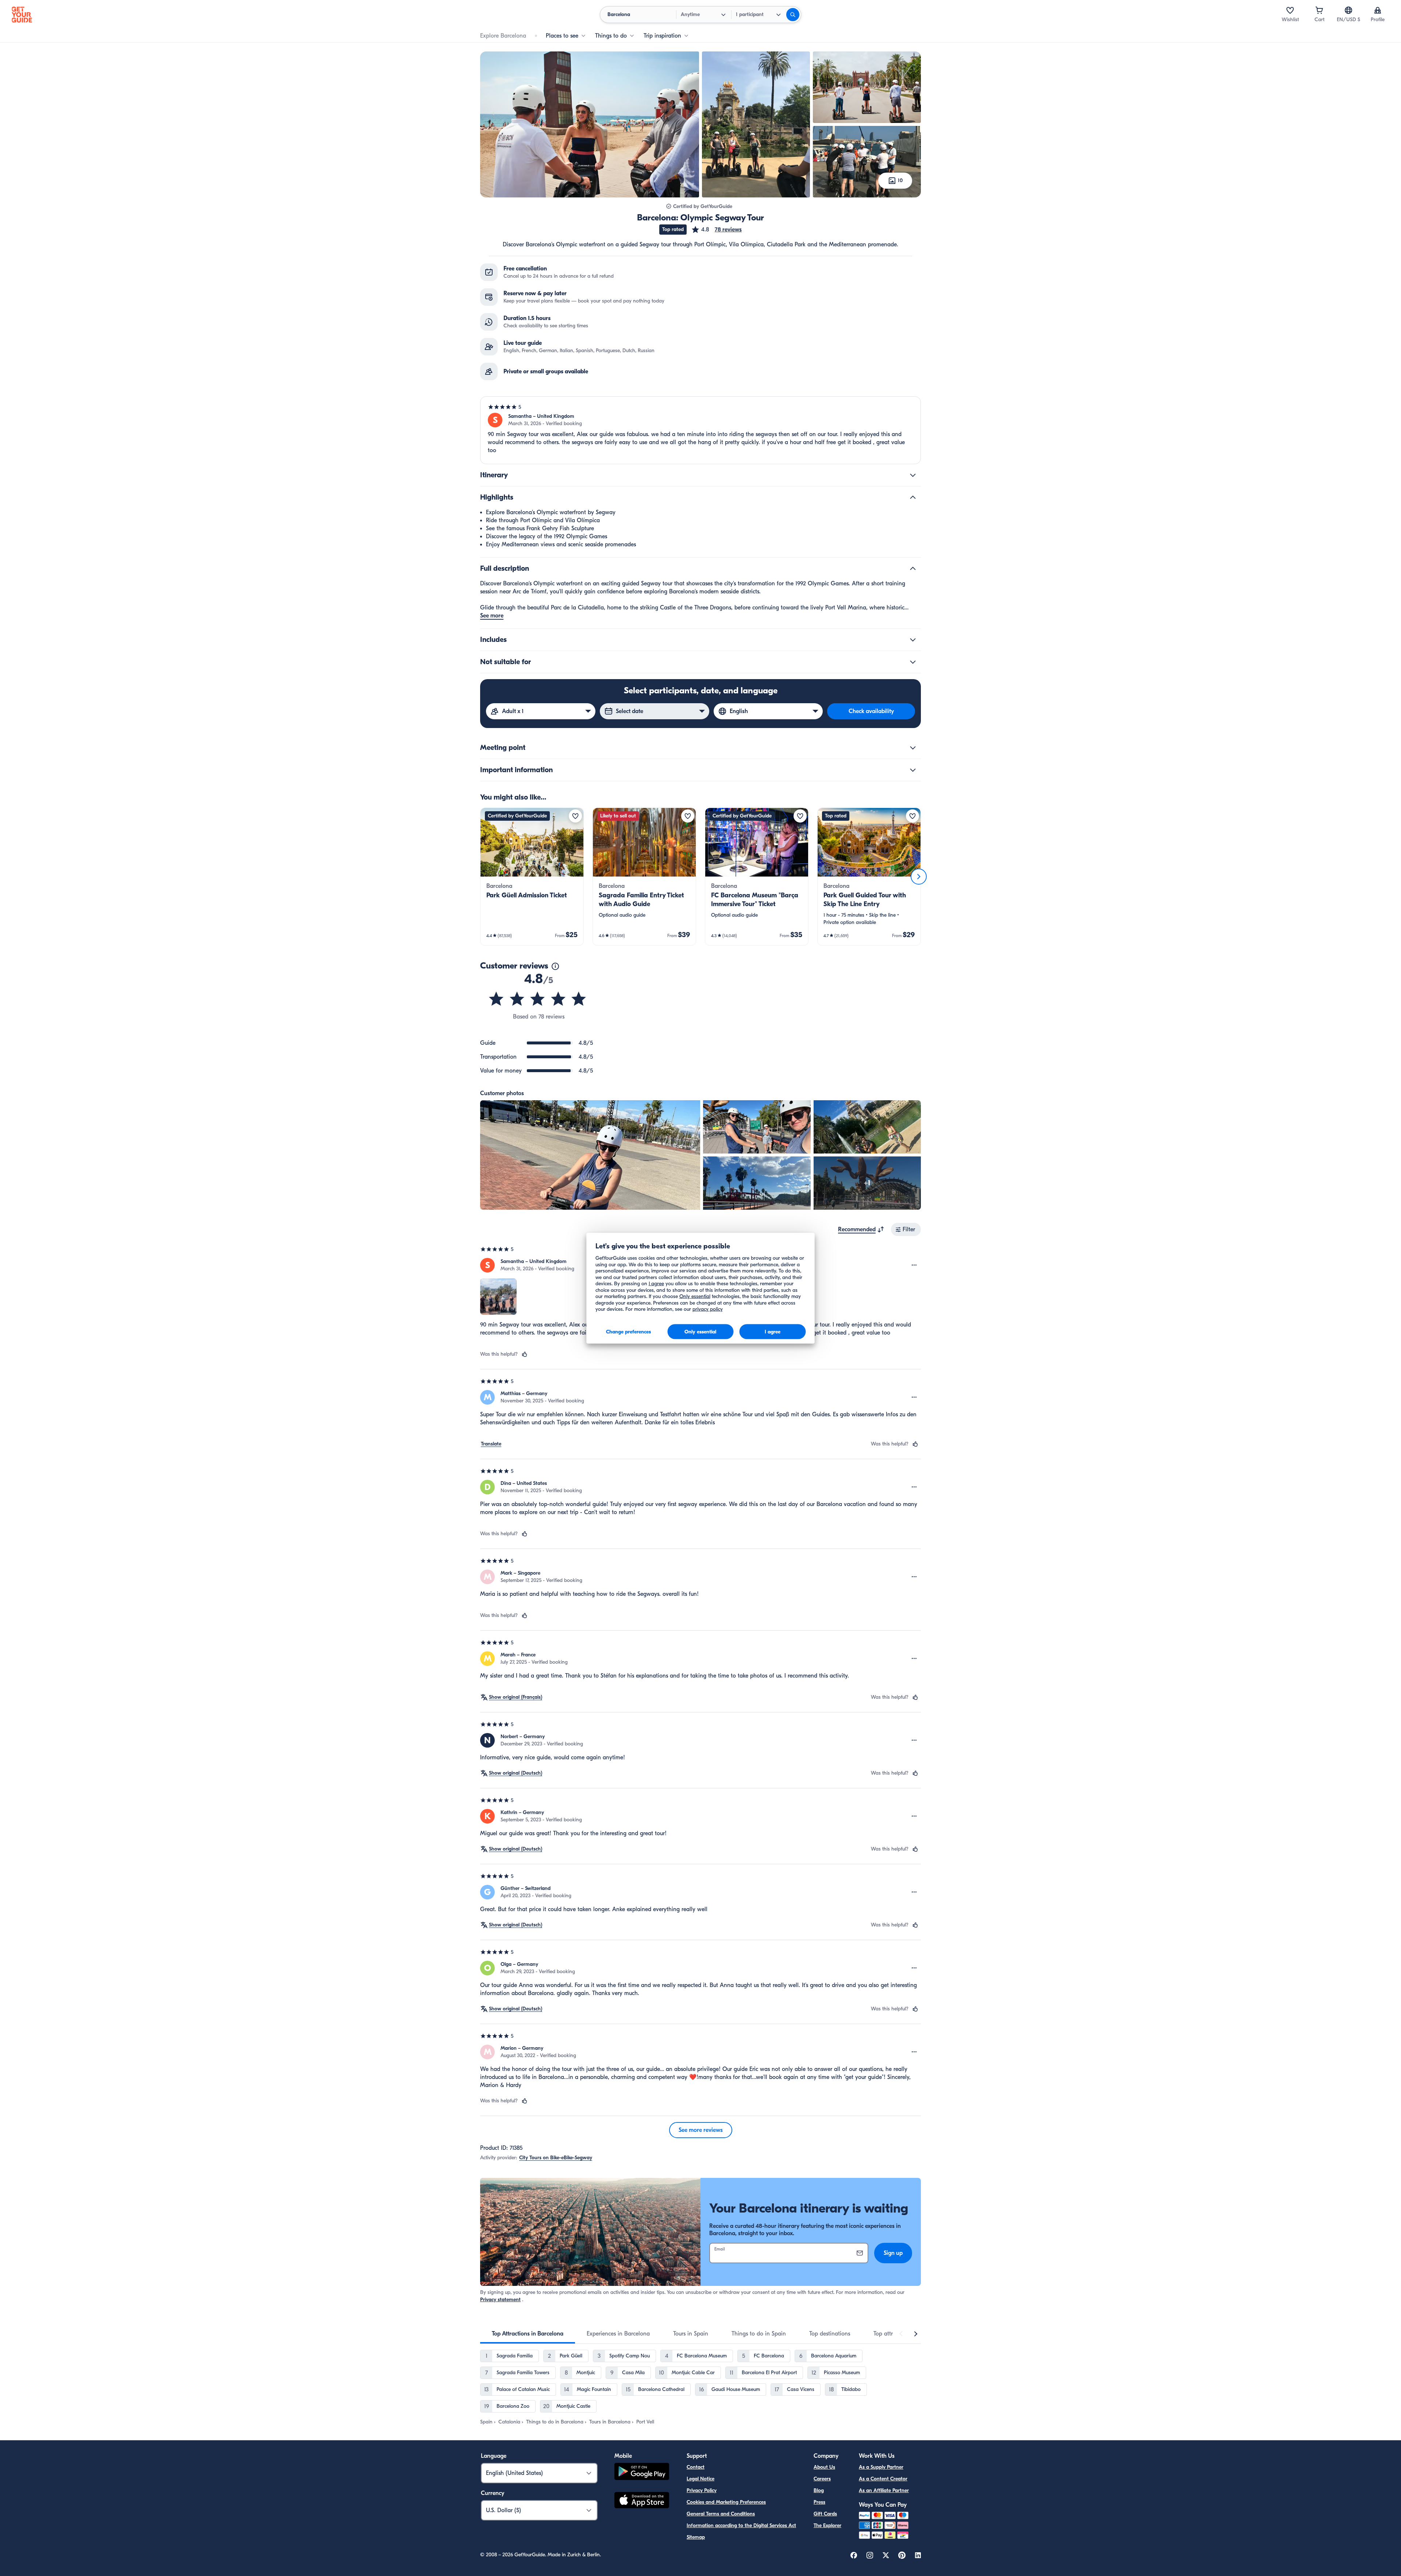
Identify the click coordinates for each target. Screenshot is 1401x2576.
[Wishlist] (1290, 10)
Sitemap (696, 2537)
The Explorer (827, 2525)
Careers (822, 2479)
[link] (532, 877)
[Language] (1348, 10)
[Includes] (913, 640)
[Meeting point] (913, 748)
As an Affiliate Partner (884, 2490)
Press (819, 2502)
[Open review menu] (914, 1265)
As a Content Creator (883, 2479)
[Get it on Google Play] (642, 2473)
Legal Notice (700, 2479)
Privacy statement (500, 2300)
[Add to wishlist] (575, 816)
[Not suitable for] (913, 662)
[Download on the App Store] (642, 2501)
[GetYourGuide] (22, 15)
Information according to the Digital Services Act (741, 2525)
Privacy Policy (702, 2490)
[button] (716, 230)
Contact (696, 2467)
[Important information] (913, 770)
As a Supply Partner (881, 2467)
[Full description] (913, 569)
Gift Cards (825, 2514)
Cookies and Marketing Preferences (726, 2502)
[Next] (919, 877)
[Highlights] (913, 497)
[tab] (528, 2334)
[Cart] (1319, 10)
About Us (824, 2467)
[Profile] (1378, 10)
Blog (819, 2490)
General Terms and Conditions (721, 2514)
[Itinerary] (913, 475)
